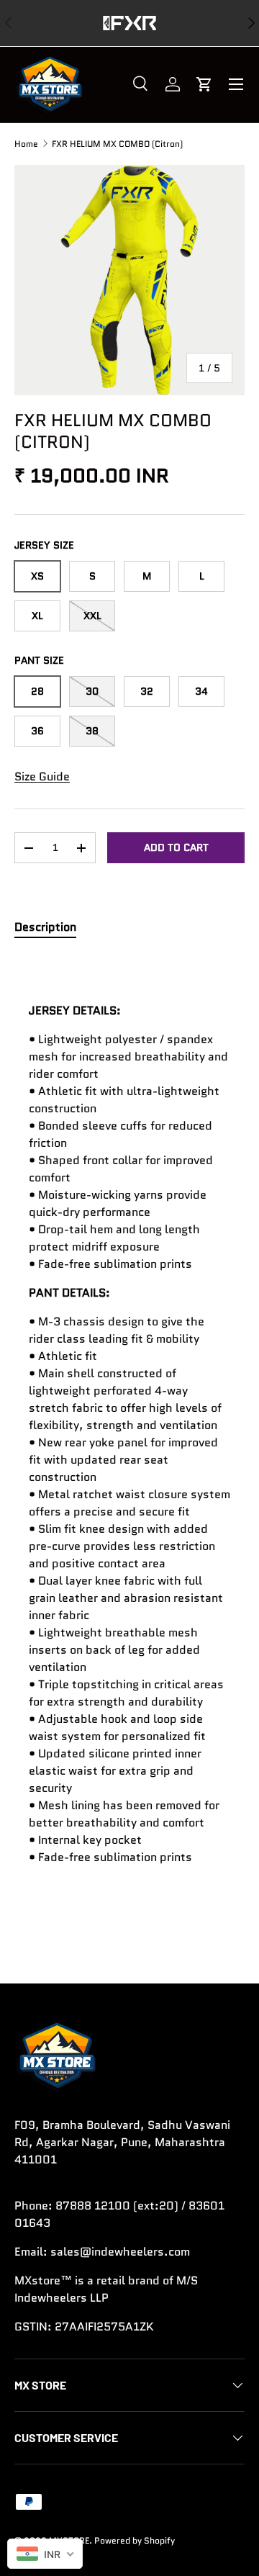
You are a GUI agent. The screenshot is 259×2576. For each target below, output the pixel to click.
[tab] (45, 927)
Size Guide (42, 776)
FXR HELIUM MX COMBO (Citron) (117, 144)
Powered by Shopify (135, 2540)
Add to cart (176, 847)
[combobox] (45, 2554)
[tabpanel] (129, 1434)
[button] (204, 84)
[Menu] (236, 84)
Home (26, 144)
